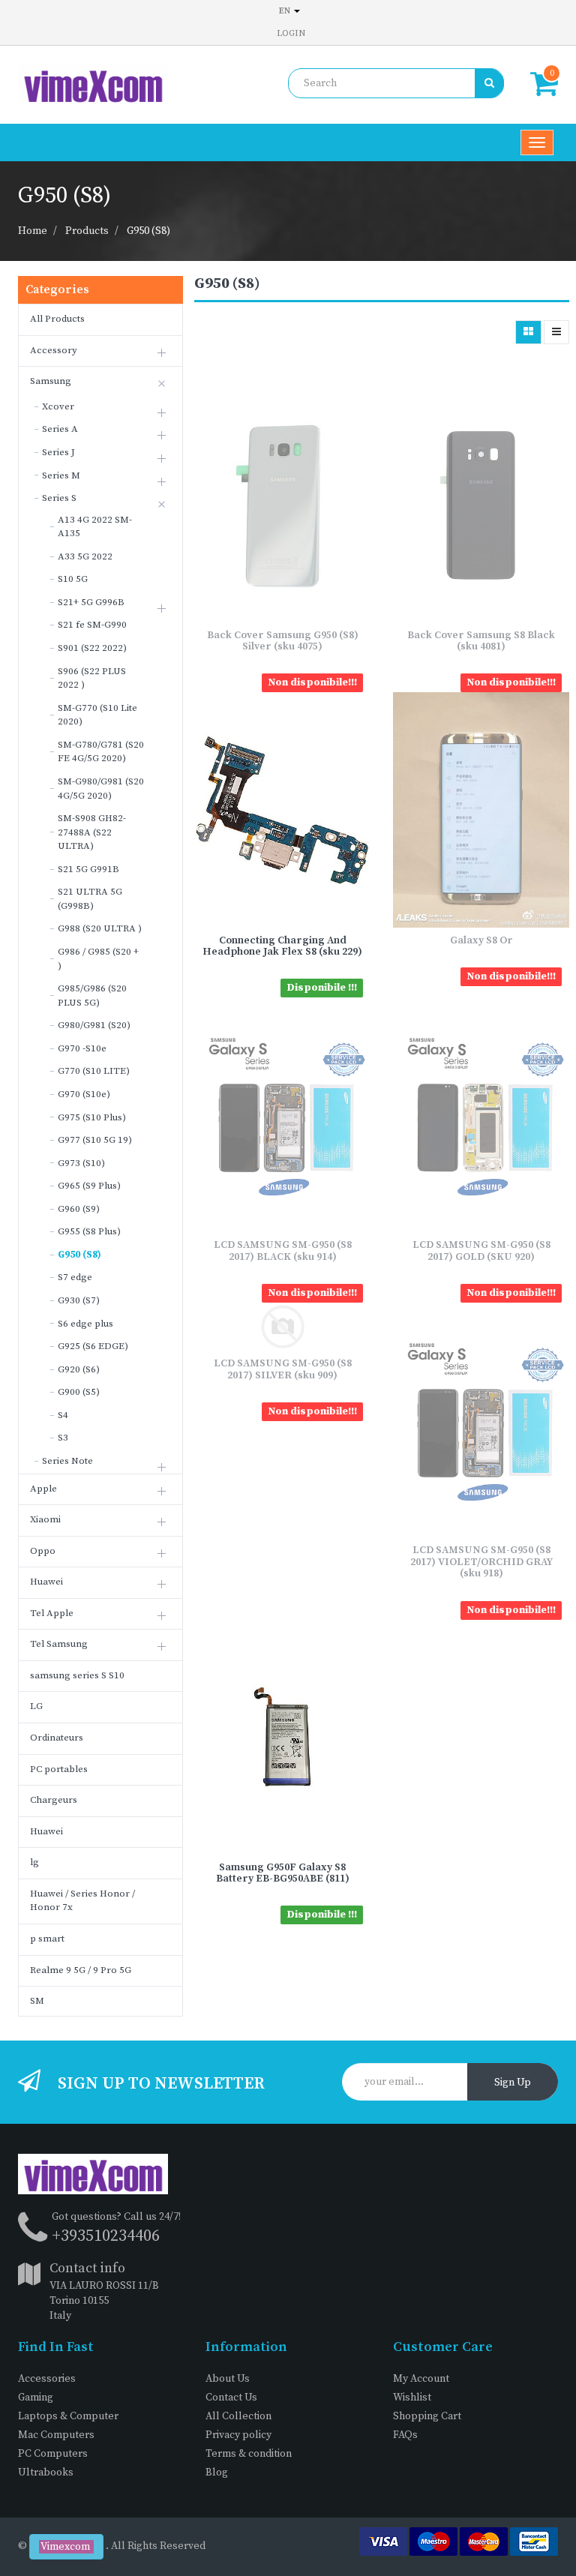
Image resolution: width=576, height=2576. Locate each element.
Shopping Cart (427, 2416)
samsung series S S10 (77, 1675)
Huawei (46, 1582)
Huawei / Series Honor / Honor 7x (82, 1901)
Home (33, 231)
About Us (228, 2379)
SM (37, 2001)
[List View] (556, 332)
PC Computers (53, 2454)
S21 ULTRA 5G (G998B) (90, 899)
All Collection (238, 2416)
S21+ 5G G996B (91, 602)
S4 (63, 1415)
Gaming (36, 2398)
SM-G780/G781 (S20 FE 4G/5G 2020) (101, 752)
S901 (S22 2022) (92, 648)
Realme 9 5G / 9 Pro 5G (81, 1970)
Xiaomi (45, 1519)
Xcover (58, 406)
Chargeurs (54, 1800)
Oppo (43, 1551)
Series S (59, 498)
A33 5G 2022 (85, 556)
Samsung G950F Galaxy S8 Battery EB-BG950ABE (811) (283, 1873)
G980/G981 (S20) (94, 1025)
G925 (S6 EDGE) (93, 1346)
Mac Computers (56, 2435)
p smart (47, 1939)
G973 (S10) (81, 1163)
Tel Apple (52, 1613)
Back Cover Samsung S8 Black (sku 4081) (481, 641)
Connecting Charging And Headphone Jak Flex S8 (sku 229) (282, 946)
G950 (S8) (148, 231)
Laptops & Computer (68, 2416)
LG (36, 1706)
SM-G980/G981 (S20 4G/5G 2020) (101, 789)
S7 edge (75, 1277)
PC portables (59, 1769)
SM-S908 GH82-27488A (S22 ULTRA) (92, 832)
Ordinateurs (57, 1738)
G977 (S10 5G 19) (95, 1140)
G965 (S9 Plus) (89, 1186)
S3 (63, 1438)
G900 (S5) (79, 1392)
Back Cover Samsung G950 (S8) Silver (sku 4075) (283, 641)
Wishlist (412, 2398)
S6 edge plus (85, 1324)
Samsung (51, 381)
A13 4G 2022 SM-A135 (95, 527)
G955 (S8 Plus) (89, 1231)
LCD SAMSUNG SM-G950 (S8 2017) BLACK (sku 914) (283, 1251)
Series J (58, 452)
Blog (217, 2473)
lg (34, 1862)
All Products (57, 319)
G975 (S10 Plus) (92, 1117)
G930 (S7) (79, 1300)
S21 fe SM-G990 (92, 625)
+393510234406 (106, 2236)
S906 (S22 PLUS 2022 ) (92, 678)
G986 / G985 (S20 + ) (98, 959)
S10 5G (73, 579)
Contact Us (231, 2398)
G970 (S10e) (84, 1094)
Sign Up (513, 2083)
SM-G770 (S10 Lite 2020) (97, 715)
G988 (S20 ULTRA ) (100, 928)
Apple (43, 1489)
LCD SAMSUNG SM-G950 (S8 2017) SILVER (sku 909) (283, 1369)
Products (87, 231)
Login (291, 33)
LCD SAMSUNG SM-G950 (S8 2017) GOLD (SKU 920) (481, 1251)
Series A (60, 429)
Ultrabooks (46, 2473)
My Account (421, 2379)
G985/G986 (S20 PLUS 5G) (92, 996)
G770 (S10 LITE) (94, 1071)
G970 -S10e (82, 1048)
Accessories (47, 2379)
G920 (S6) (79, 1369)
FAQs (405, 2435)
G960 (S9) (79, 1209)
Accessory (54, 350)
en (286, 11)
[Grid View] (528, 332)
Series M (61, 475)
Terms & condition (249, 2454)
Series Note (67, 1461)
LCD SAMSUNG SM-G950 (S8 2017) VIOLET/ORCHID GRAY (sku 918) (481, 1562)
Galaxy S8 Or (481, 940)
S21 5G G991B (88, 869)
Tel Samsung (59, 1644)
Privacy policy (238, 2435)
